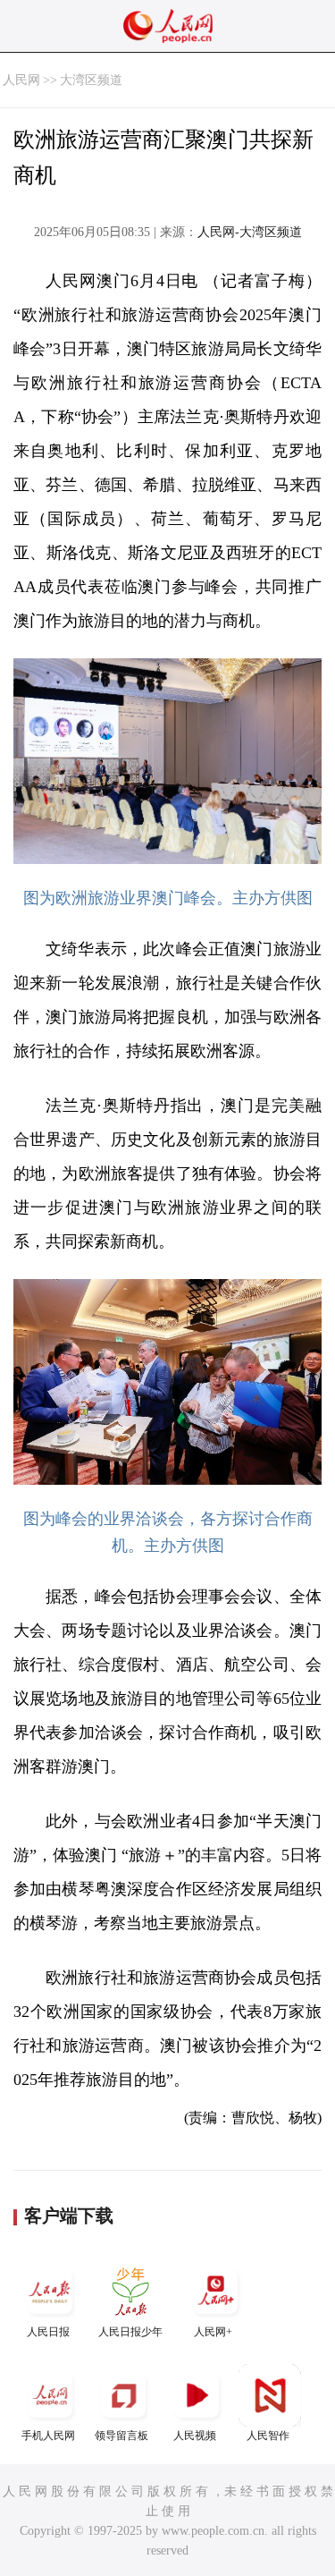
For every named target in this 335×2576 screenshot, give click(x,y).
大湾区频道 (91, 80)
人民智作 (268, 2436)
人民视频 (195, 2436)
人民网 (21, 80)
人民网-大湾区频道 (250, 232)
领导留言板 (121, 2436)
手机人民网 (48, 2436)
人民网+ (213, 2332)
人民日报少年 (130, 2332)
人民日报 (48, 2332)
